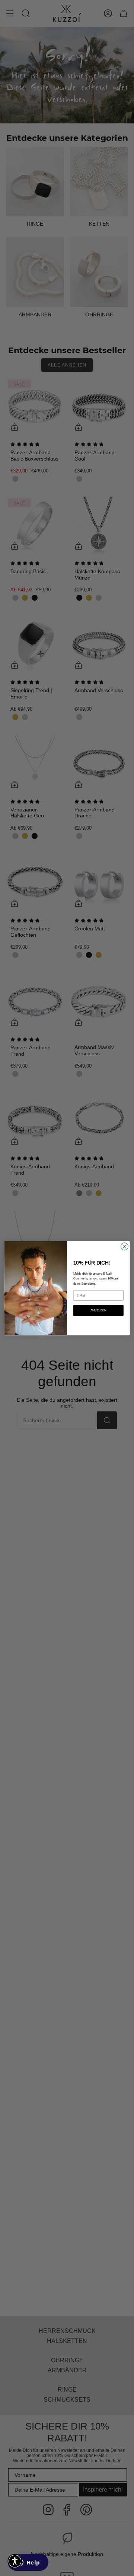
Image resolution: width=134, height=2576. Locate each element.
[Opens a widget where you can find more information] (28, 2563)
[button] (15, 2561)
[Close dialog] (125, 1246)
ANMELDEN (98, 1310)
